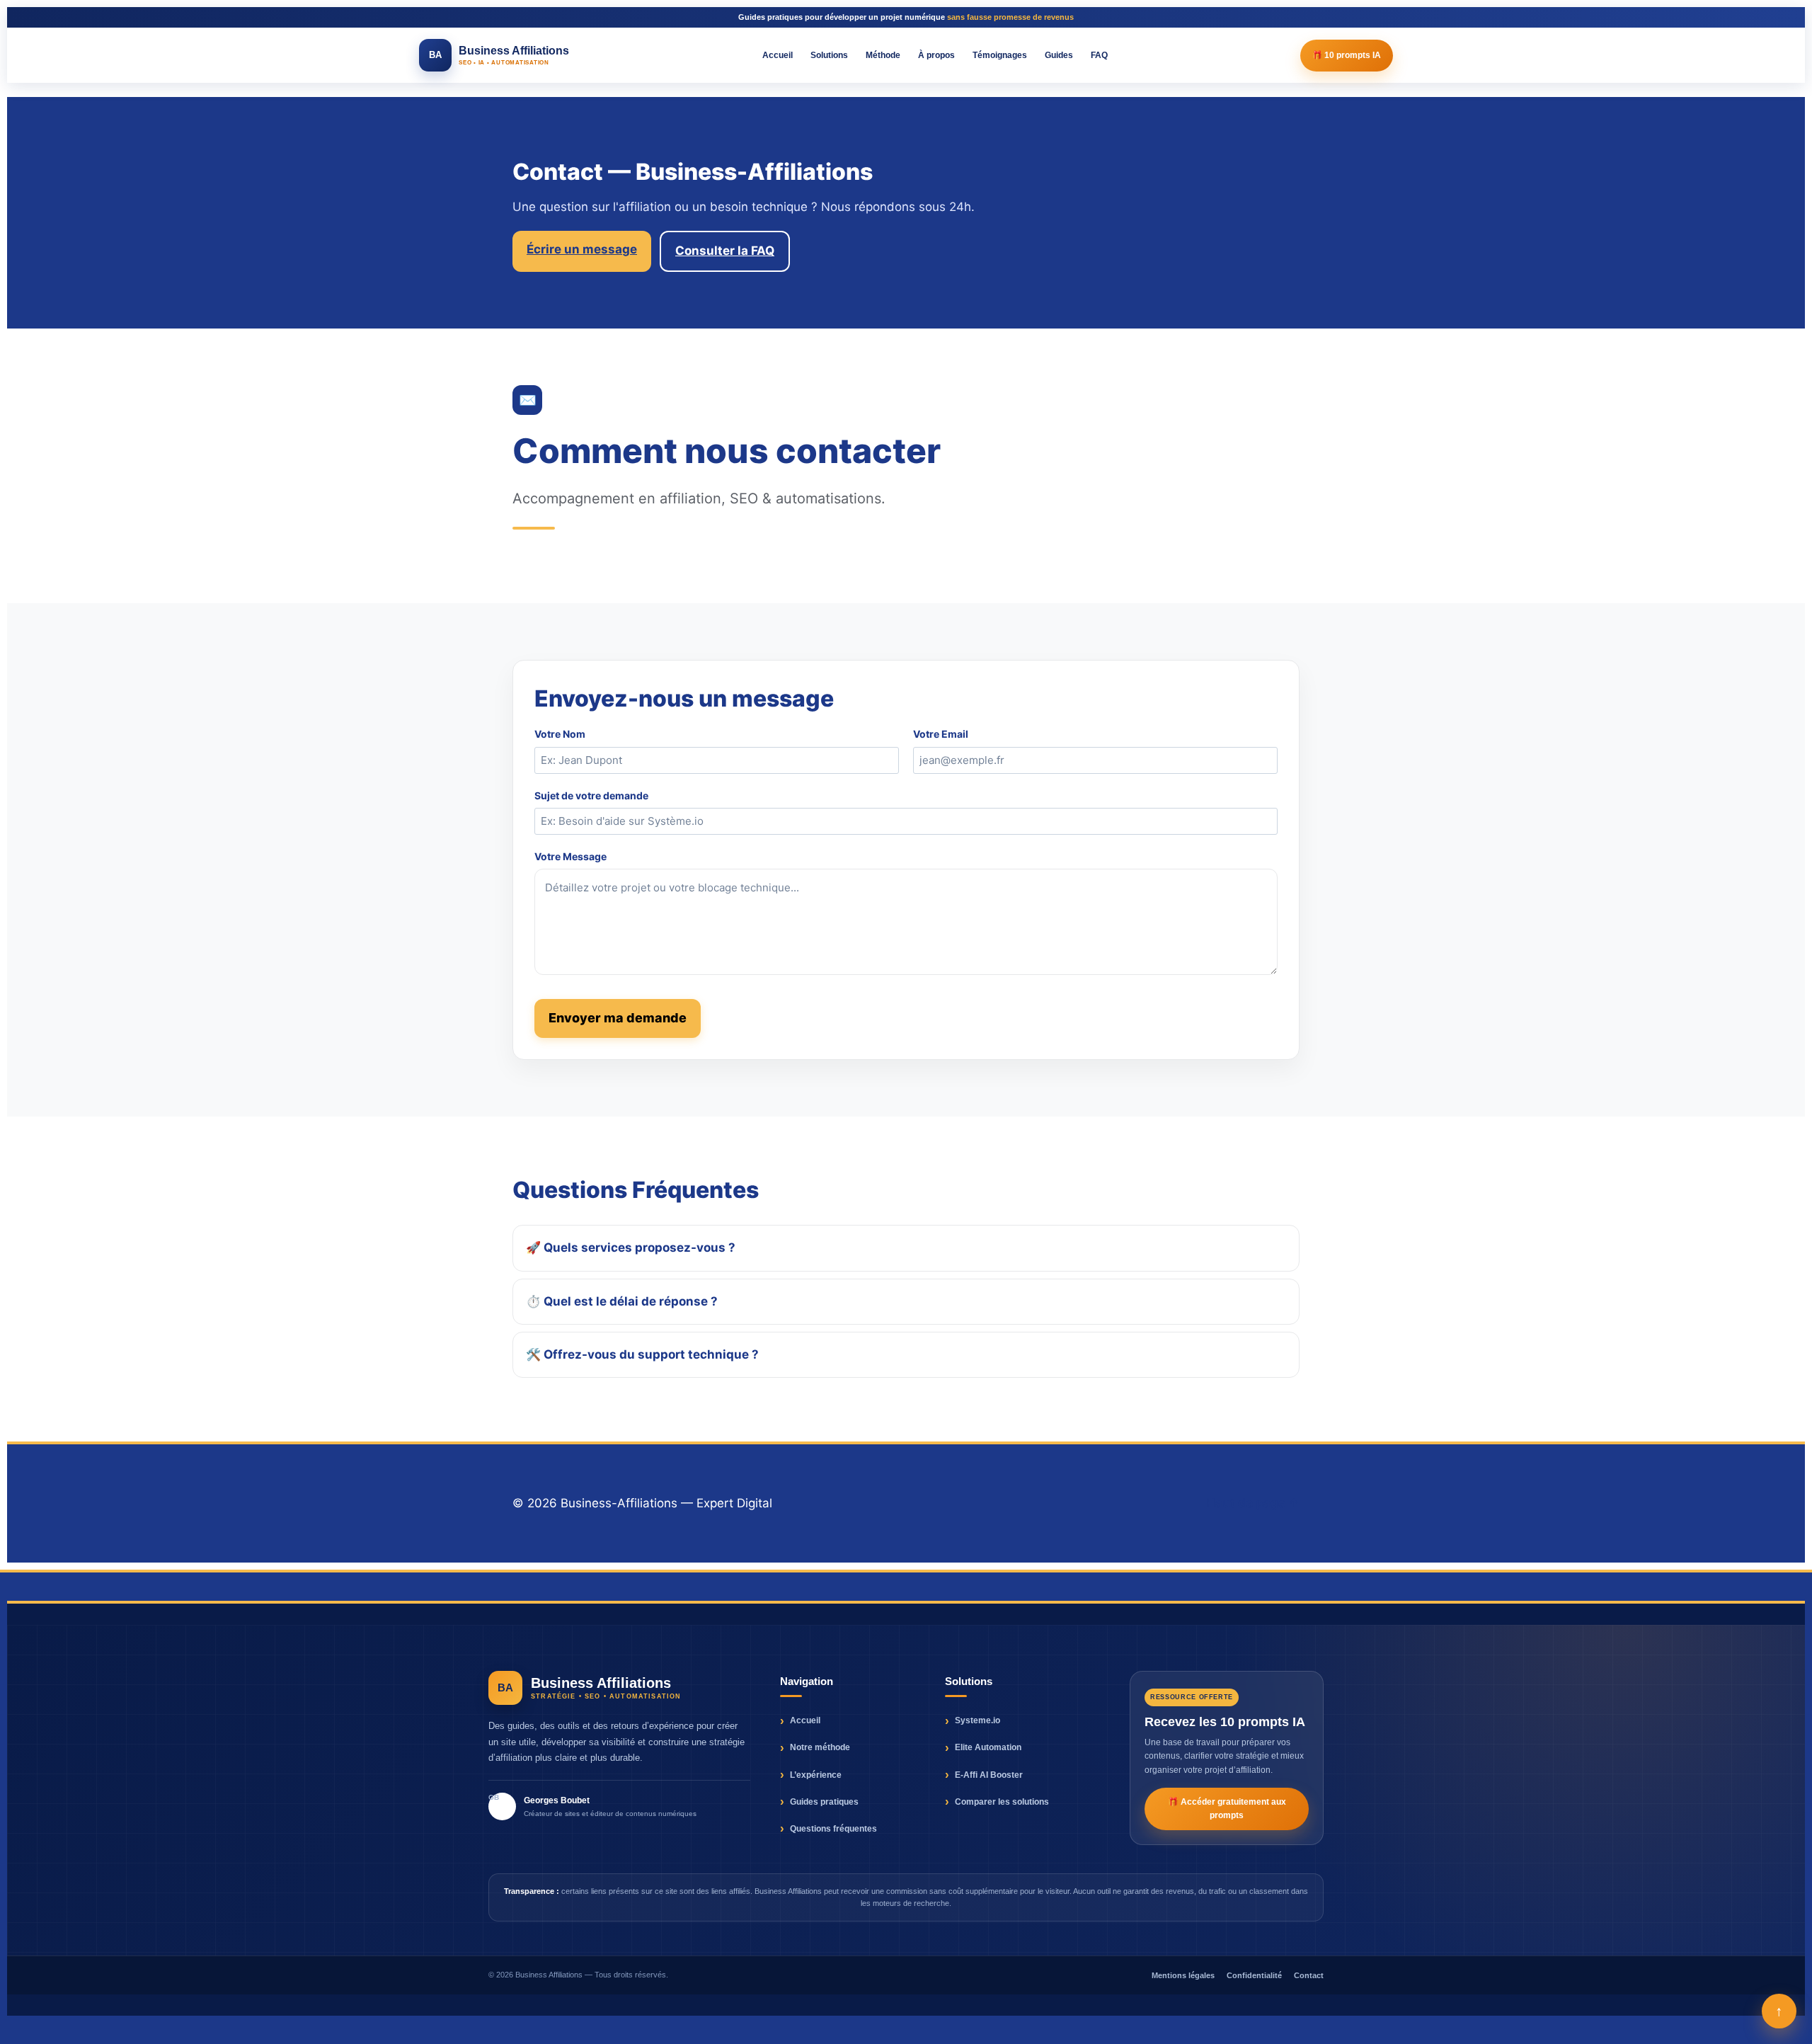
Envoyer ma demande (618, 1018)
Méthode (883, 55)
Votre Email (941, 734)
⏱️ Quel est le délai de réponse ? (622, 1301)
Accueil (778, 55)
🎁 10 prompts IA (1347, 55)
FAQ (1099, 55)
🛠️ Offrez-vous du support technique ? (642, 1354)
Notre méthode (820, 1747)
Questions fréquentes (833, 1829)
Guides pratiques (824, 1802)
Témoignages (1000, 55)
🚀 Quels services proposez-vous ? (631, 1247)
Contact (1309, 1975)
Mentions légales (1183, 1975)
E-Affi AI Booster (989, 1775)
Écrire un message (582, 249)
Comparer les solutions (1002, 1802)
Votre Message (570, 856)
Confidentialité (1254, 1975)
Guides (1059, 55)
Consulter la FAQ (725, 251)
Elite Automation (988, 1747)
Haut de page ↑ (1253, 1503)
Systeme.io (977, 1720)
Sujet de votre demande (591, 795)
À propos (936, 55)
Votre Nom (560, 734)
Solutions (829, 55)
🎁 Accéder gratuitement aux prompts (1227, 1809)
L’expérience (816, 1775)
